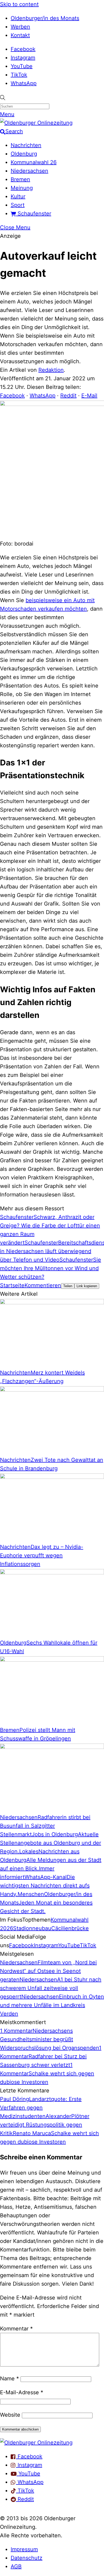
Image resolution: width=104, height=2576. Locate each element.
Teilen (68, 1286)
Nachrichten (26, 145)
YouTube (22, 66)
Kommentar (16, 2329)
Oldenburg (24, 154)
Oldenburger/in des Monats (45, 18)
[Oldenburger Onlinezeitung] (36, 2443)
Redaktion (51, 370)
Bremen (20, 179)
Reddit (68, 396)
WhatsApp (24, 83)
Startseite (12, 1285)
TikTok (19, 75)
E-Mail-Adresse (22, 2392)
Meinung (22, 188)
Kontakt (20, 35)
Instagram (23, 58)
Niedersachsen (29, 171)
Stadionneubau (32, 1928)
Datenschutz (27, 2558)
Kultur (18, 196)
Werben (20, 27)
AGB (16, 2566)
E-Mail (89, 396)
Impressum (24, 2549)
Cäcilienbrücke (70, 1928)
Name (9, 2379)
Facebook (23, 49)
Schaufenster (34, 214)
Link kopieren (87, 1286)
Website (10, 2415)
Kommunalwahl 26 (34, 162)
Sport (18, 205)
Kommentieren (43, 1285)
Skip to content (19, 4)
